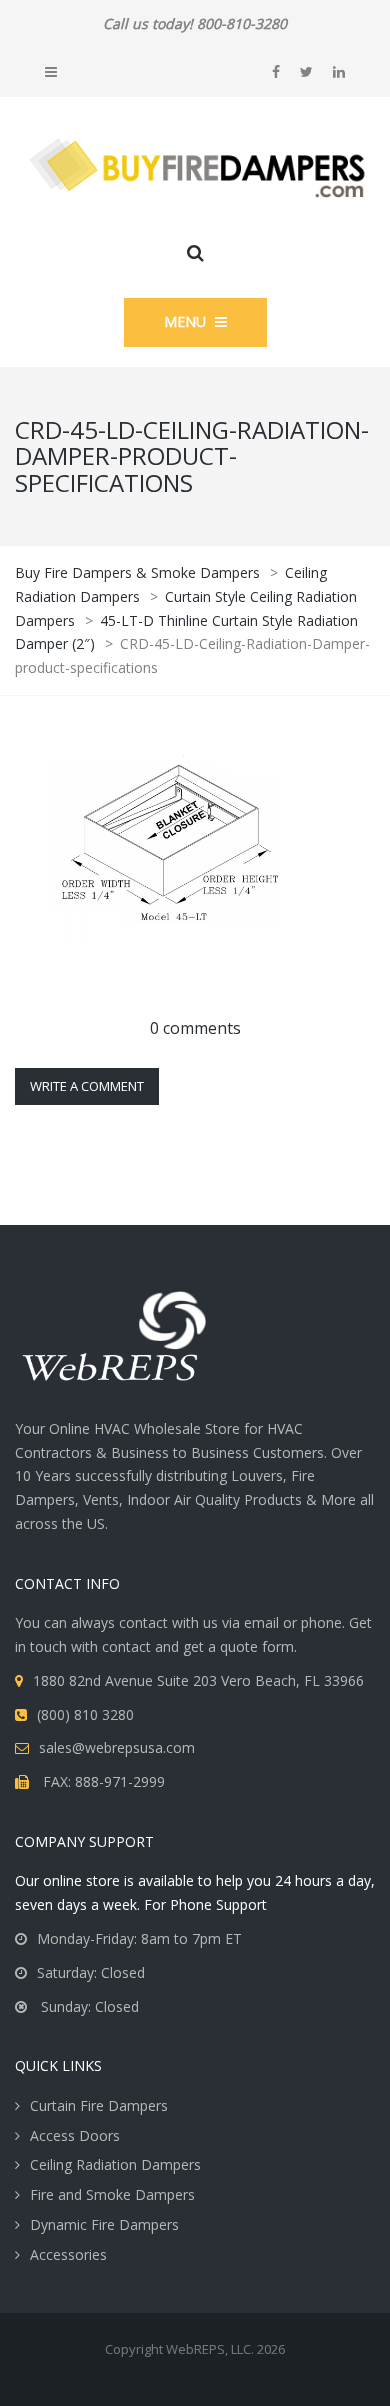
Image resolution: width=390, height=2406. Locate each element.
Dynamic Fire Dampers (104, 2224)
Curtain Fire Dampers (99, 2105)
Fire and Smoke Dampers (112, 2194)
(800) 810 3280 (85, 1714)
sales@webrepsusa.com (117, 1747)
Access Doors (75, 2135)
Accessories (68, 2254)
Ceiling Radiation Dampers (115, 2164)
